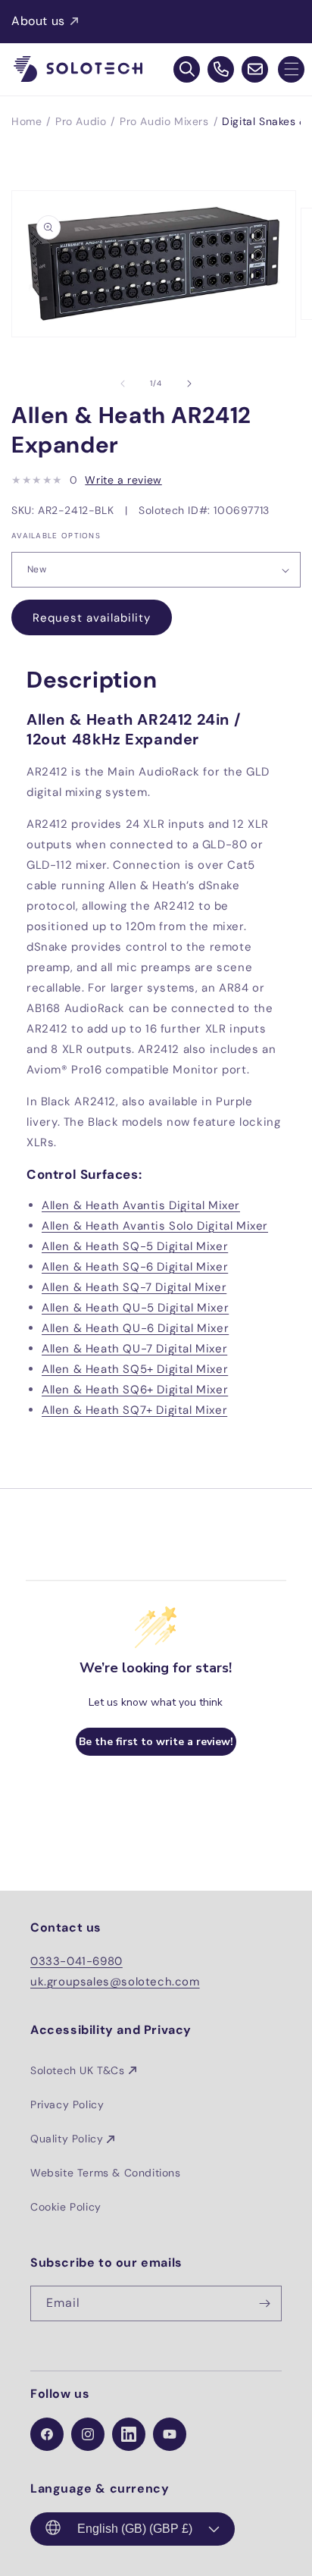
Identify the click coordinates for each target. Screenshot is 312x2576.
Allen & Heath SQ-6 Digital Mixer (135, 1267)
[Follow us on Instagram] (88, 2434)
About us (38, 21)
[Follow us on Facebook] (47, 2434)
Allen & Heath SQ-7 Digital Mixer (134, 1287)
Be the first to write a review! (156, 1742)
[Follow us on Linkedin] (129, 2434)
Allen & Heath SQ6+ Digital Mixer (135, 1390)
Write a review (123, 480)
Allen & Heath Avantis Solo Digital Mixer (155, 1226)
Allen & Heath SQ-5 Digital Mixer (135, 1246)
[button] (291, 69)
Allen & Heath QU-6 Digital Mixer (135, 1328)
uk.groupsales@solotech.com (115, 1982)
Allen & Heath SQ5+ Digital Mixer (135, 1369)
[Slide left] (123, 384)
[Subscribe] (264, 2303)
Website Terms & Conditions (106, 2173)
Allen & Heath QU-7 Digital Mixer (134, 1349)
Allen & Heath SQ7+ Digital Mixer (134, 1410)
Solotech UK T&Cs (78, 2070)
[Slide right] (189, 384)
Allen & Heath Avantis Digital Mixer (141, 1205)
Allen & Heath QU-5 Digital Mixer (135, 1308)
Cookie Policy (66, 2207)
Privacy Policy (67, 2104)
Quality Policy (67, 2139)
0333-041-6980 (76, 1961)
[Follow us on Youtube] (170, 2434)
